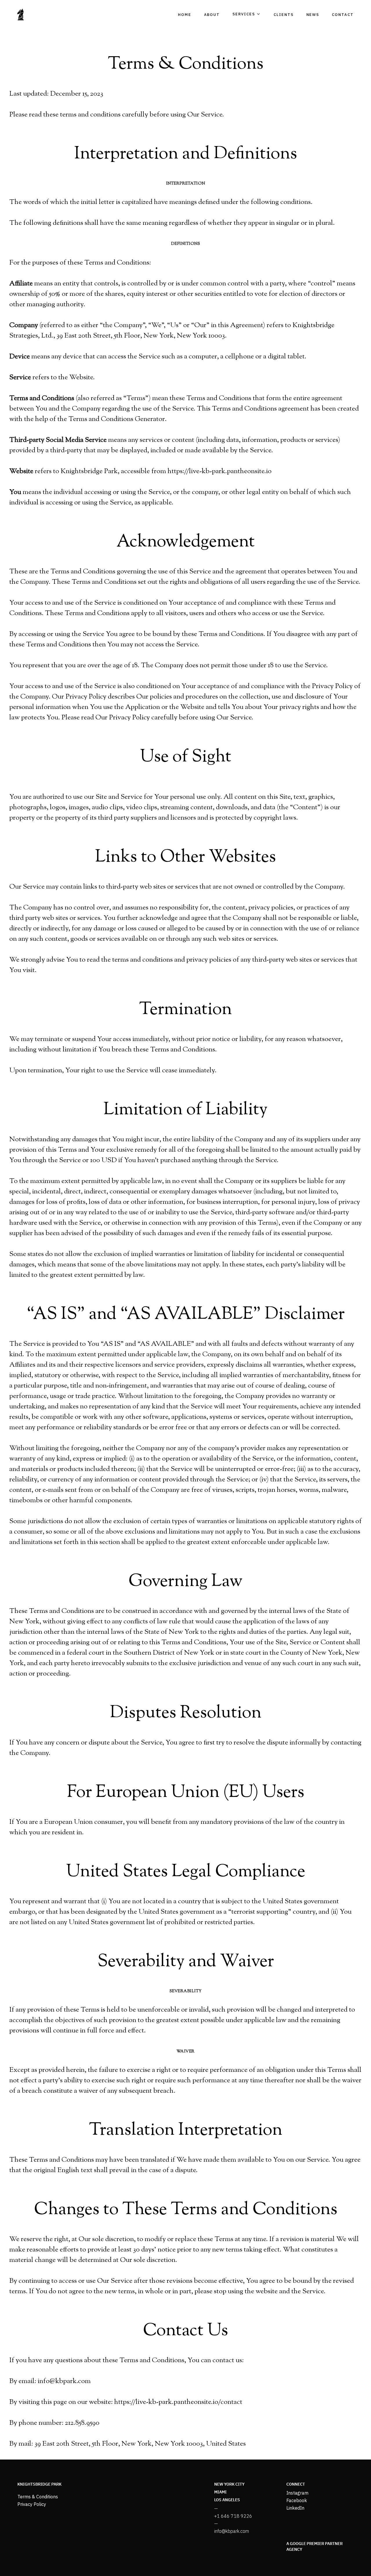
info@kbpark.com (232, 2531)
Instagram (297, 2493)
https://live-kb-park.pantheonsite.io (220, 471)
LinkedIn (295, 2508)
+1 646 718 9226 (233, 2516)
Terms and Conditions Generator (117, 419)
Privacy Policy (32, 2504)
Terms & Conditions (38, 2497)
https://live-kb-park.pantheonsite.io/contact (178, 2402)
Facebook (297, 2500)
